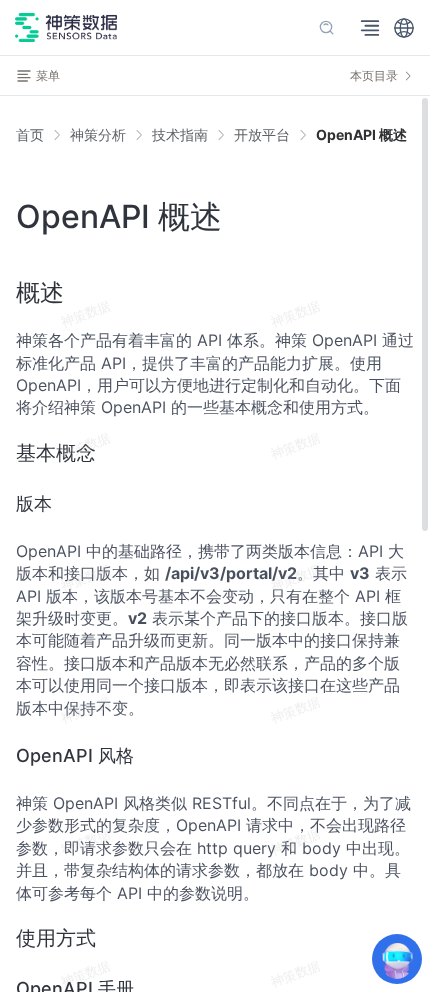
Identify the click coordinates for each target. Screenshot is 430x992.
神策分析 (98, 134)
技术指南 (180, 134)
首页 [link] (30, 135)
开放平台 (262, 134)
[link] (98, 135)
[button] (404, 28)
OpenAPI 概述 (361, 134)
